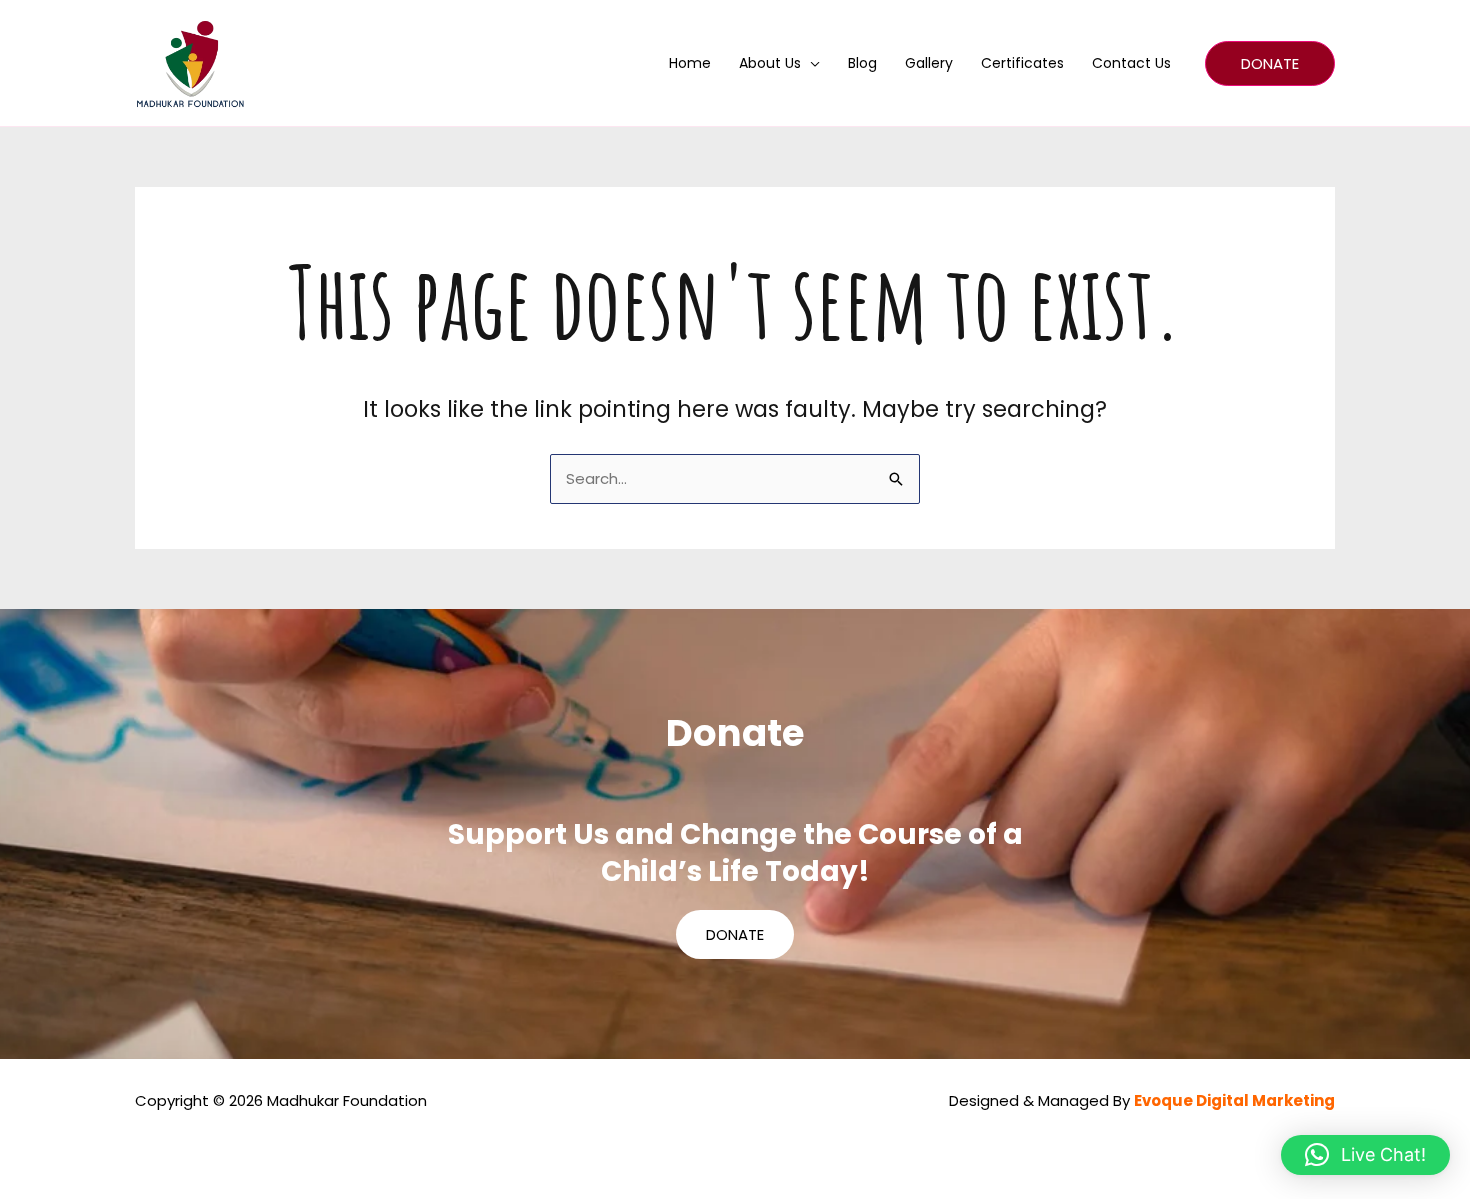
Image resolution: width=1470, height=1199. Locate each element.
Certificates (1022, 63)
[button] (1270, 63)
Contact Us (1131, 63)
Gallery (929, 63)
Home (690, 63)
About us (770, 63)
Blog (862, 63)
